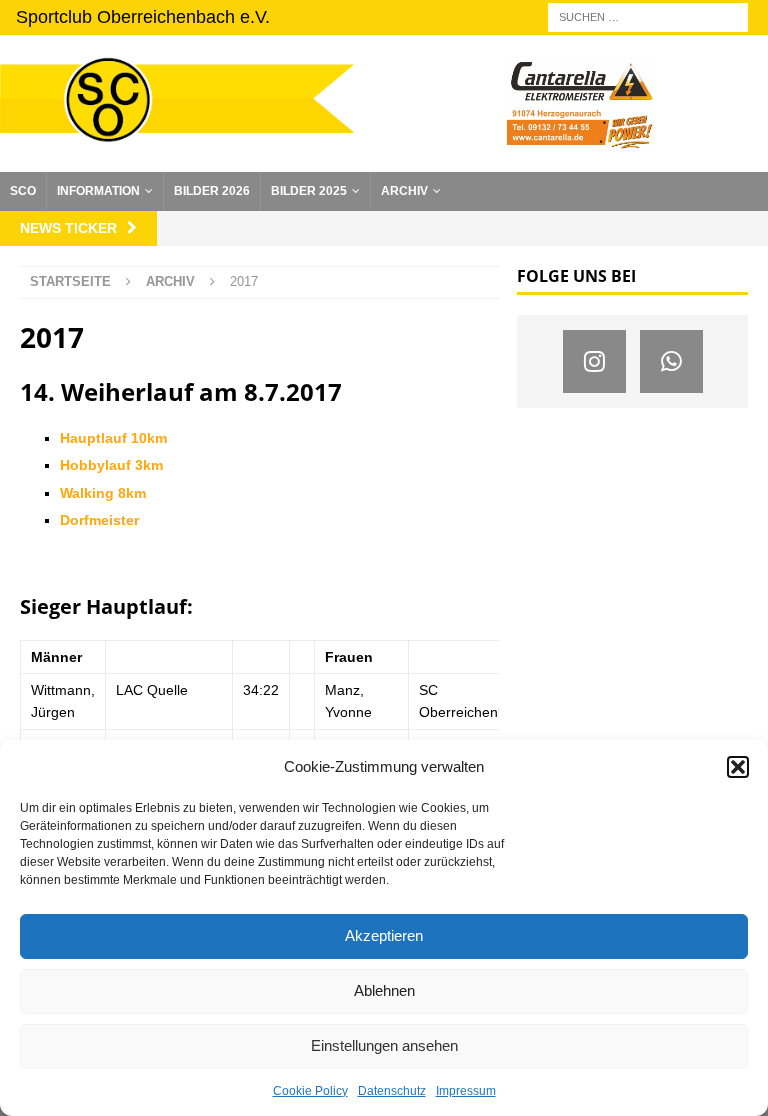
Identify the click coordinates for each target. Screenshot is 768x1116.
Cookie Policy (310, 1091)
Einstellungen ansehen (384, 1045)
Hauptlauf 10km (113, 438)
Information (98, 191)
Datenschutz (392, 1091)
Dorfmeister (99, 520)
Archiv (404, 191)
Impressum (466, 1091)
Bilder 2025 (309, 191)
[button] (738, 767)
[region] (581, 103)
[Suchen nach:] (648, 16)
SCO (23, 191)
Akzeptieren (384, 935)
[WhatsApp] (671, 361)
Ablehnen (384, 990)
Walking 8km (103, 493)
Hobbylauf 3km (111, 465)
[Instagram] (594, 361)
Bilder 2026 (212, 191)
